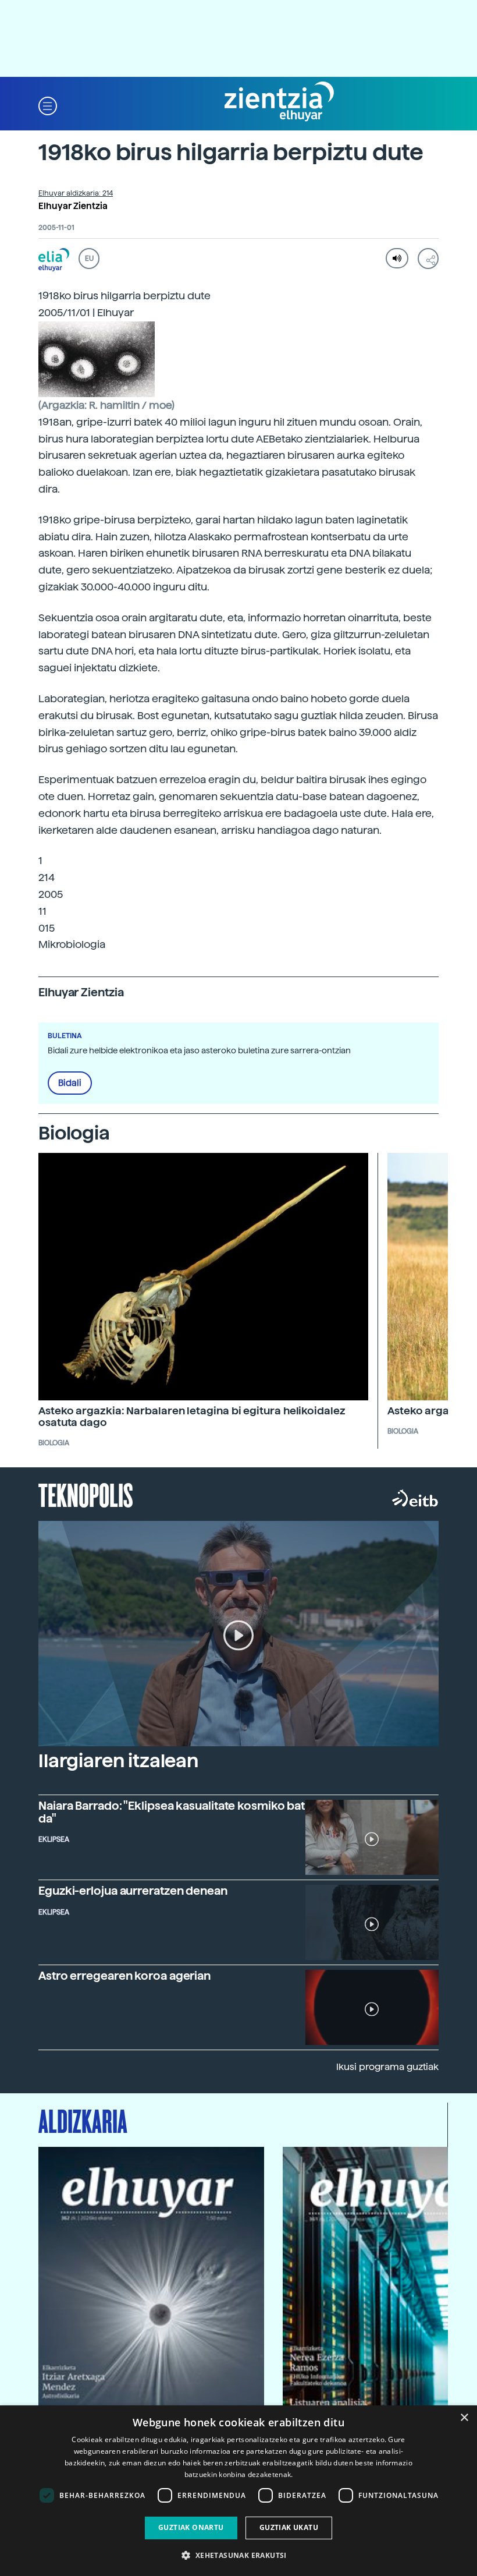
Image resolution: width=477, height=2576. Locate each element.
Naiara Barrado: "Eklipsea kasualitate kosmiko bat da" (172, 1812)
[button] (48, 105)
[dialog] (238, 2491)
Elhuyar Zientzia (73, 206)
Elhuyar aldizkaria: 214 (76, 193)
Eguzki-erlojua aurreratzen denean (133, 1891)
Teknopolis (86, 1494)
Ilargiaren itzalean (118, 1761)
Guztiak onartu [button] (191, 2527)
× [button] (464, 2418)
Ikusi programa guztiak (387, 2067)
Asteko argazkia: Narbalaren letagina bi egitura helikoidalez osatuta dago (192, 1416)
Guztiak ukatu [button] (289, 2527)
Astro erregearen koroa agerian (124, 1976)
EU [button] (89, 259)
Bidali (70, 1083)
